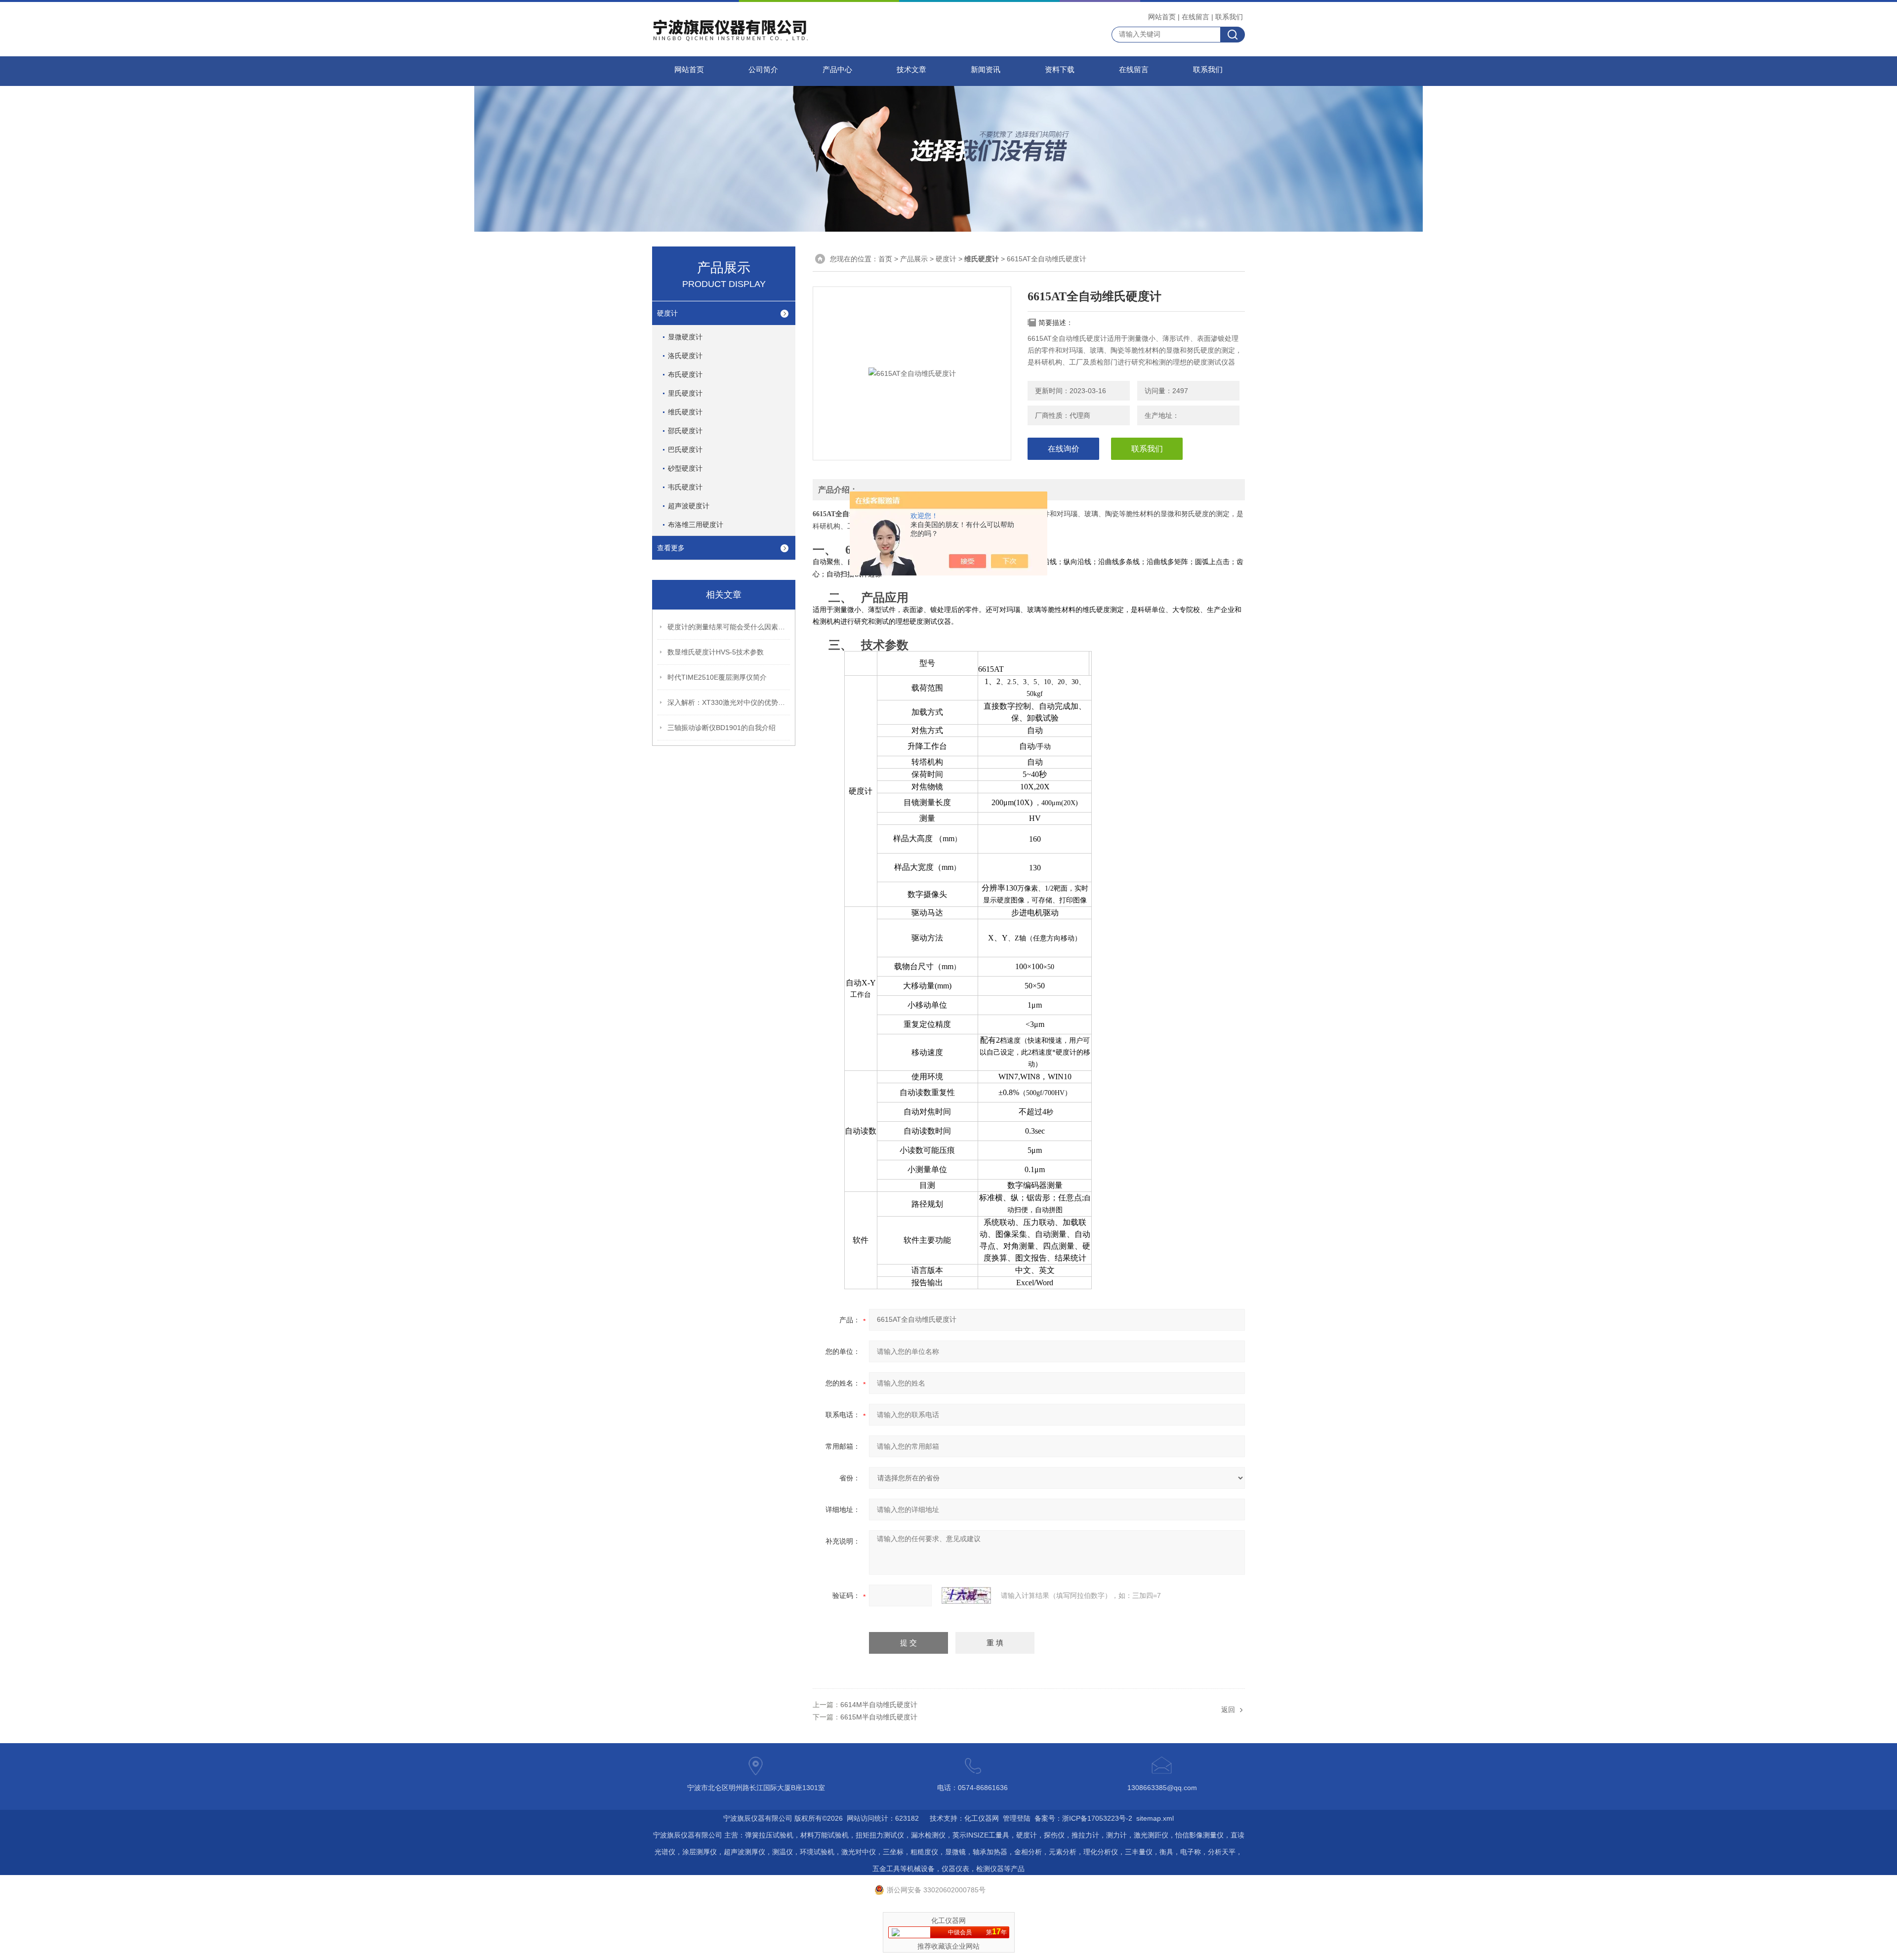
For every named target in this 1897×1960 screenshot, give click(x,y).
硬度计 (667, 313)
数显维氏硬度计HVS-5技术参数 (716, 652)
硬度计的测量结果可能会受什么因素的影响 (729, 627)
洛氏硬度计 (685, 356)
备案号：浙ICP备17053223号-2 (1083, 1818)
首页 (885, 259)
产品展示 (914, 259)
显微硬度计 (685, 337)
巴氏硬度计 (685, 449)
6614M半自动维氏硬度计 (879, 1705)
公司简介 (763, 70)
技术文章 (911, 70)
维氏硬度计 (685, 412)
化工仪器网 (982, 1818)
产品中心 (837, 70)
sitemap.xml (1155, 1818)
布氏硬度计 (685, 374)
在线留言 (1196, 17)
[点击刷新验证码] (966, 1595)
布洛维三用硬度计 (696, 525)
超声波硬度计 (689, 506)
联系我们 (1229, 17)
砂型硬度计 (685, 468)
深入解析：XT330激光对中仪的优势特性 (729, 702)
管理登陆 (1017, 1818)
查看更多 (671, 548)
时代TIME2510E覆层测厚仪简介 (717, 677)
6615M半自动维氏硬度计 (879, 1717)
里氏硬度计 (685, 393)
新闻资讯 (986, 70)
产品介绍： (838, 490)
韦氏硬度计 (685, 487)
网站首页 (1162, 17)
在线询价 (1064, 449)
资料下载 (1060, 70)
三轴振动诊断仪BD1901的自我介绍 (722, 728)
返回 (1228, 1710)
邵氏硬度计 (685, 431)
